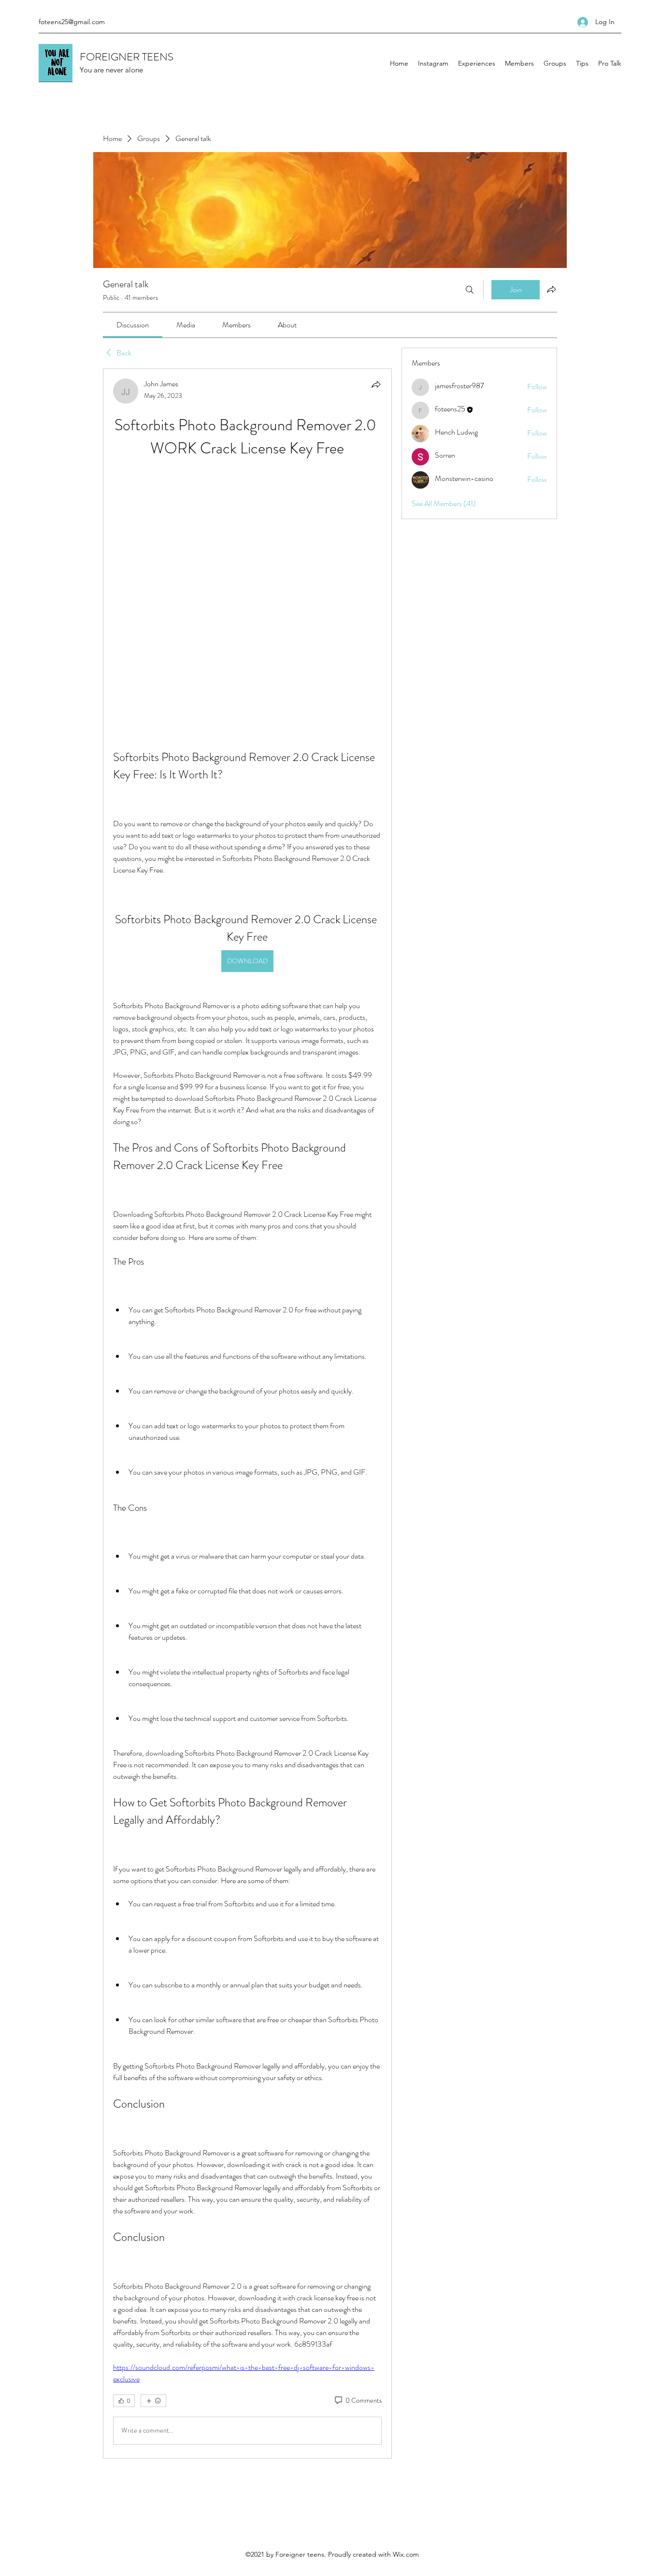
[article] (247, 1289)
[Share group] (551, 289)
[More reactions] (153, 2153)
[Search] (470, 290)
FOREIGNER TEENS (127, 57)
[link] (133, 325)
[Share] (376, 384)
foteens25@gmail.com (72, 22)
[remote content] (247, 480)
